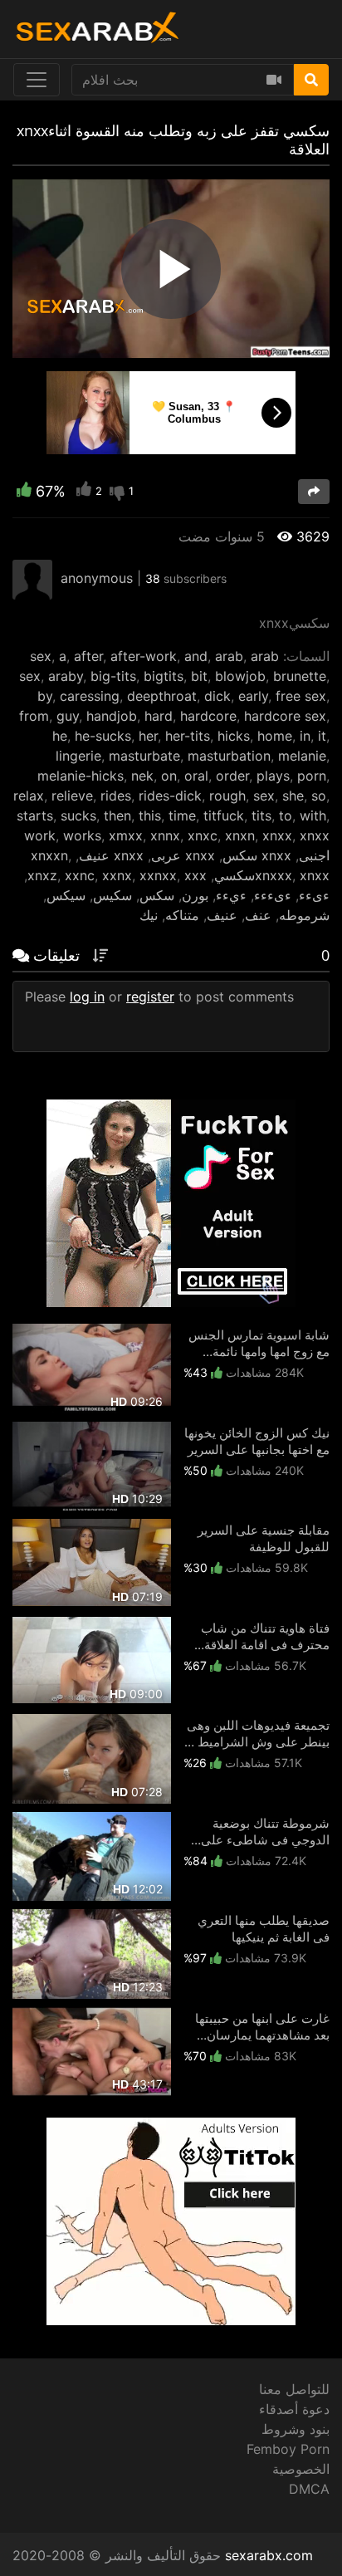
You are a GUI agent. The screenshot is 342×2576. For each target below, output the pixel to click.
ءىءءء (273, 895)
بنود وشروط (296, 2429)
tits (261, 815)
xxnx (117, 875)
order (232, 776)
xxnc (80, 875)
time (182, 815)
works (82, 835)
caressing (90, 696)
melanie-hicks (81, 776)
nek (142, 776)
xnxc (203, 835)
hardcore (208, 716)
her (148, 736)
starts (35, 815)
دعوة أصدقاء (294, 2409)
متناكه (182, 915)
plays (273, 776)
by (45, 696)
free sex (301, 696)
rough (227, 796)
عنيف (222, 915)
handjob (112, 716)
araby (66, 676)
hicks (234, 736)
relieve (72, 796)
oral (196, 776)
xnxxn (49, 855)
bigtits (164, 676)
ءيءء (231, 895)
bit (199, 676)
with (313, 815)
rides (116, 796)
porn (312, 776)
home (275, 736)
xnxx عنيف (111, 855)
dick (217, 696)
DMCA (309, 2489)
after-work (144, 656)
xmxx (126, 835)
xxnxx (158, 875)
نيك (149, 915)
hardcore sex (285, 716)
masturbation (229, 756)
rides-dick (170, 796)
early (253, 696)
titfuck (224, 815)
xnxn (240, 835)
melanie (302, 756)
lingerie (78, 756)
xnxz (42, 875)
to (286, 815)
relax (29, 796)
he (60, 736)
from (34, 716)
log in (87, 997)
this (150, 815)
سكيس (112, 895)
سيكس (66, 895)
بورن (195, 895)
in (305, 736)
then (117, 815)
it (322, 736)
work (40, 835)
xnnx (165, 835)
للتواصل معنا (294, 2389)
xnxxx (274, 875)
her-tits (188, 736)
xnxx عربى (183, 855)
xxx (195, 875)
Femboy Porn (288, 2449)
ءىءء (314, 895)
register (150, 997)
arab (229, 656)
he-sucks (103, 736)
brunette (300, 676)
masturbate (144, 756)
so (319, 796)
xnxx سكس (257, 855)
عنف (258, 915)
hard (159, 716)
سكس (157, 895)
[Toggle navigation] (37, 80)
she (293, 796)
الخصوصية (301, 2469)
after (88, 656)
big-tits (113, 676)
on (169, 776)
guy (68, 716)
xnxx (277, 835)
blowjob (240, 676)
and (196, 656)
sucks (78, 815)
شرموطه (304, 915)
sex (41, 656)
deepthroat (162, 696)
